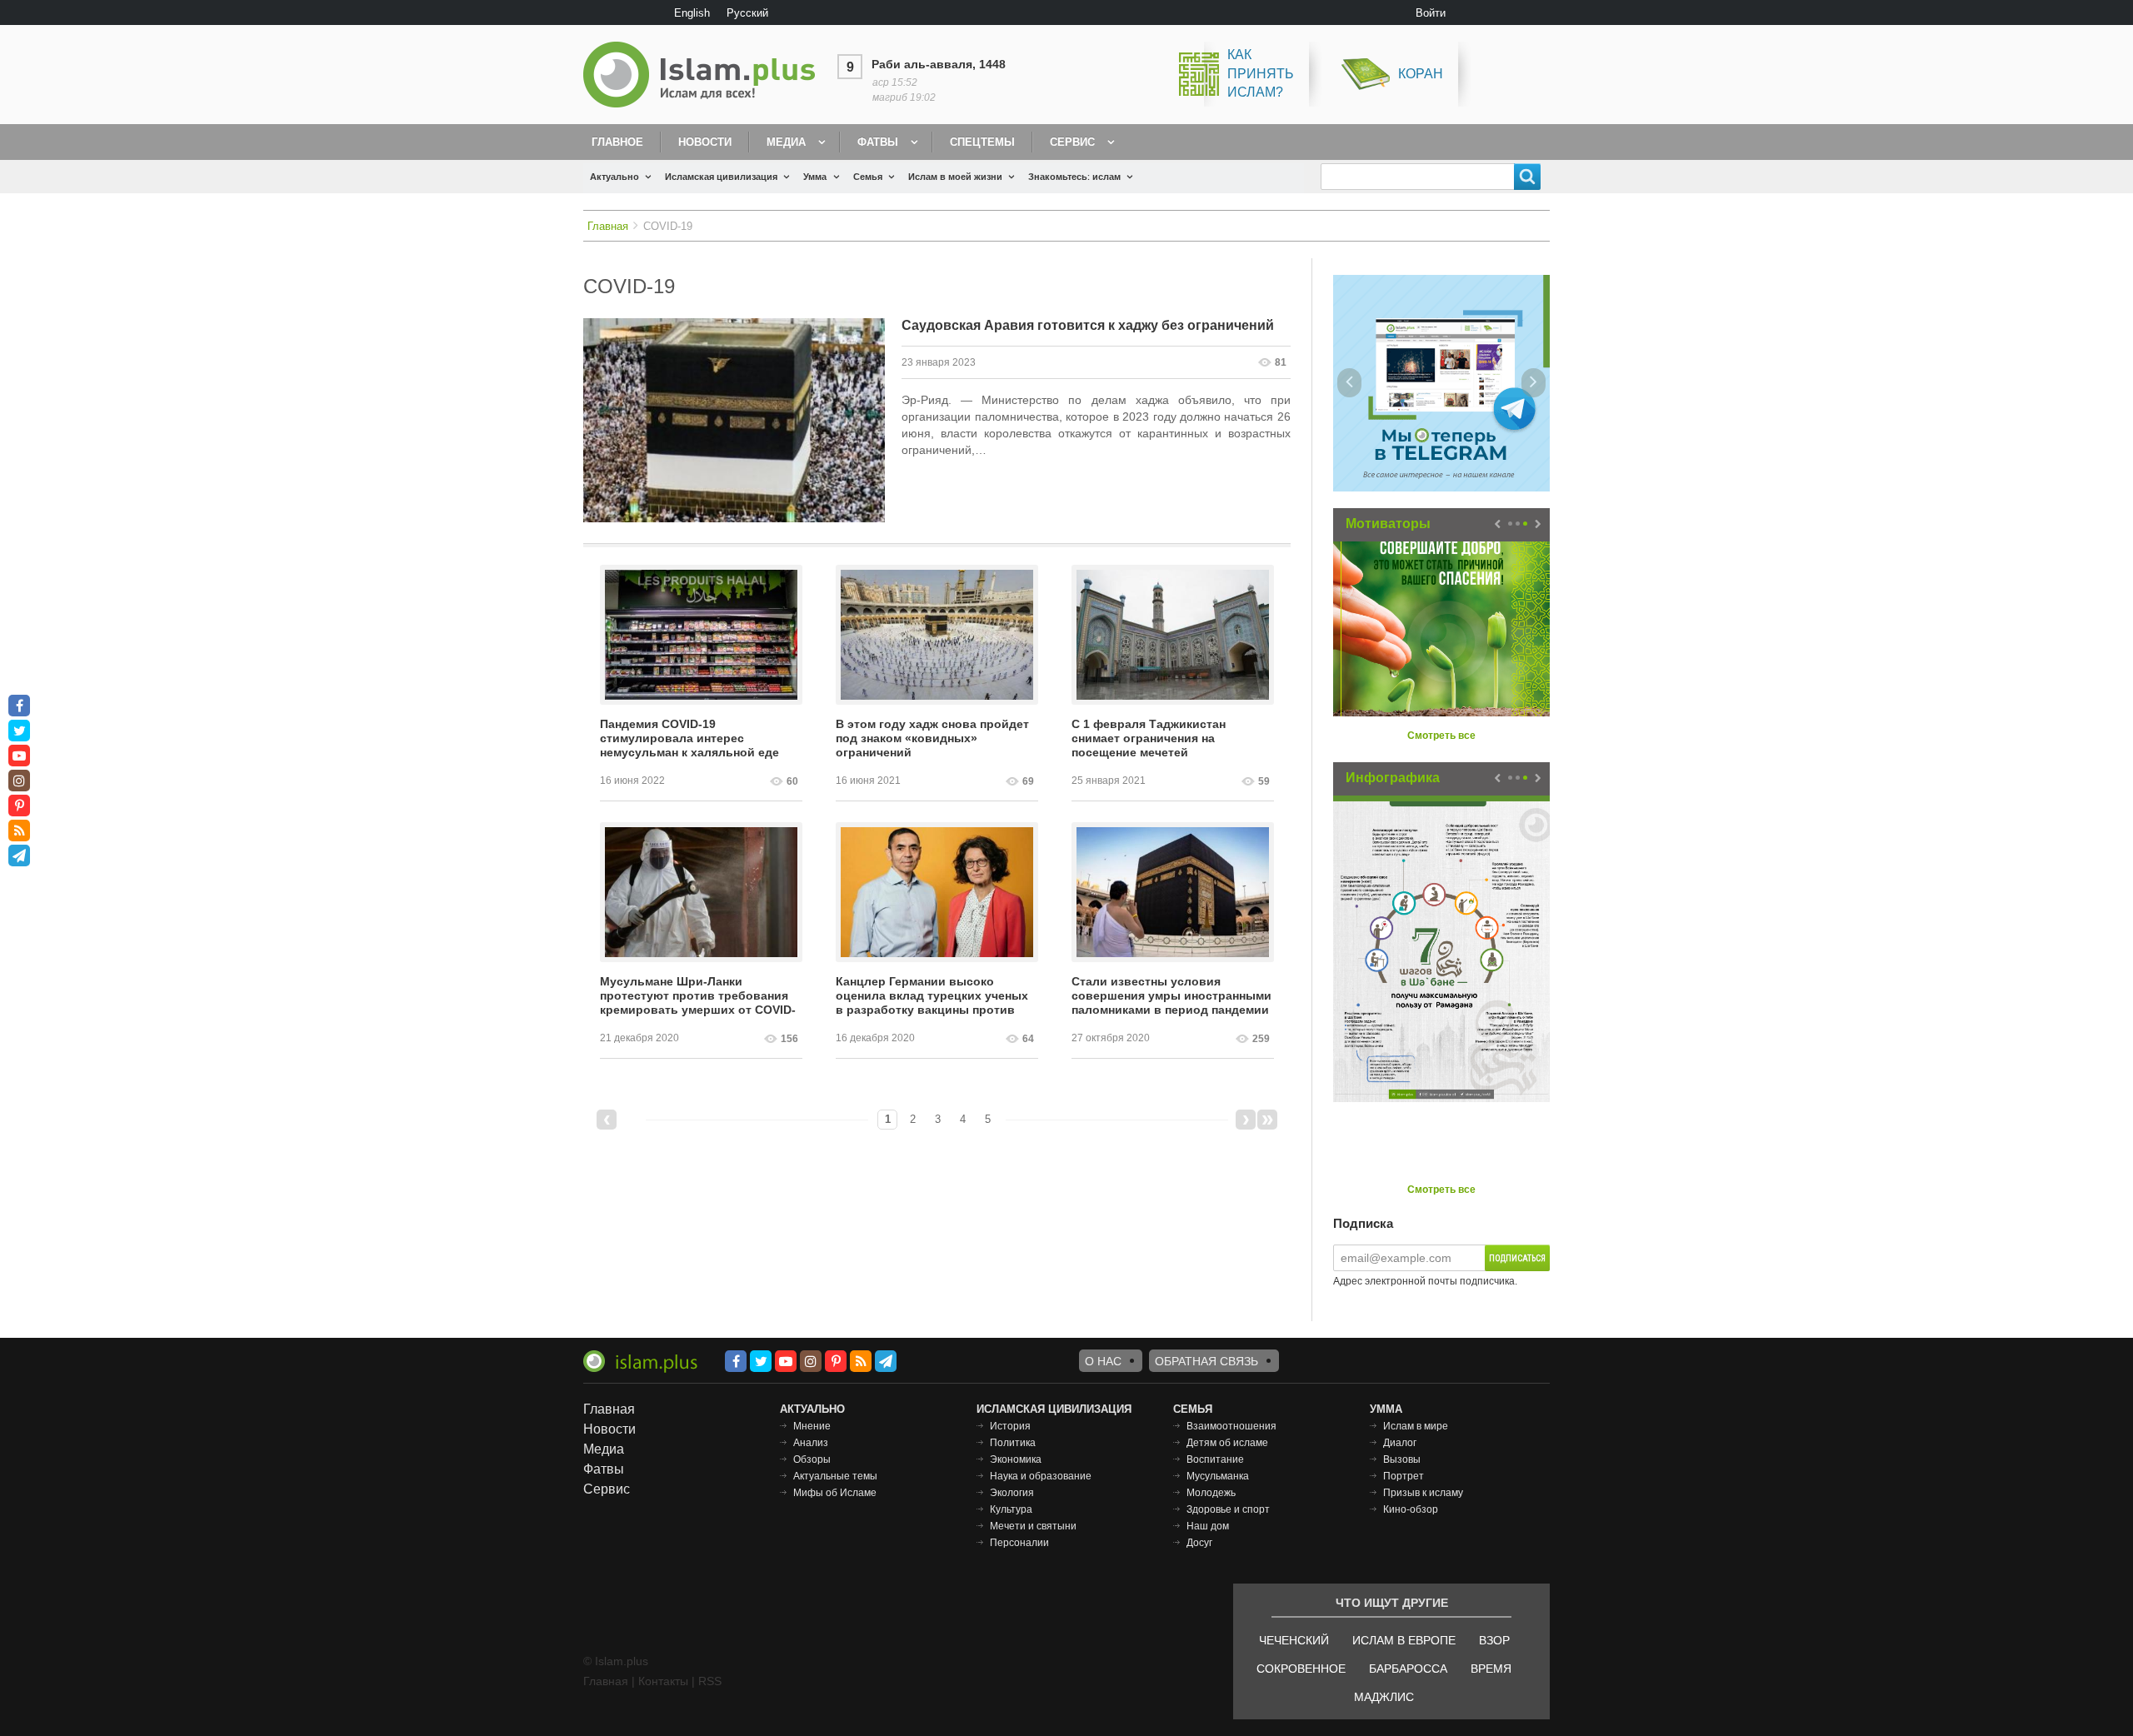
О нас (1103, 1361)
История (1010, 1426)
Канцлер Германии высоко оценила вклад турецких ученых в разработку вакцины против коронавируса (932, 996)
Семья (868, 177)
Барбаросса (1408, 1669)
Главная (608, 226)
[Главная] (706, 75)
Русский (747, 13)
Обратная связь (1206, 1361)
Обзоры (812, 1459)
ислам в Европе (1404, 1640)
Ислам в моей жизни (955, 177)
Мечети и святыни (1033, 1526)
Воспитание (1215, 1459)
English (692, 13)
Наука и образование (1041, 1476)
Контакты (663, 1681)
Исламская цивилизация (721, 177)
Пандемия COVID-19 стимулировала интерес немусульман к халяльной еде (689, 738)
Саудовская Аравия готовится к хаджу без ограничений (1088, 325)
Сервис (1072, 142)
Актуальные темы (835, 1476)
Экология (1012, 1493)
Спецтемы (982, 142)
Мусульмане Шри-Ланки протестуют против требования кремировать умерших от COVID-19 (698, 996)
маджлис (1384, 1697)
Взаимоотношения (1231, 1426)
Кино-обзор (1411, 1509)
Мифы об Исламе (835, 1493)
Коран (1421, 74)
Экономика (1016, 1459)
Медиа (786, 142)
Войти (1431, 13)
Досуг (1199, 1543)
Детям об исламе (1227, 1443)
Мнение (812, 1426)
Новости (705, 142)
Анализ (811, 1443)
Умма (815, 177)
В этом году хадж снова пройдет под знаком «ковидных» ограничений (932, 738)
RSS (710, 1681)
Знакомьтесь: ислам (1074, 177)
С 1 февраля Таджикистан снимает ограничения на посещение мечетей (1149, 738)
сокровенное (1301, 1669)
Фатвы (878, 142)
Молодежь (1211, 1493)
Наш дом (1208, 1526)
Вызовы (1402, 1459)
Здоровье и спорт (1228, 1509)
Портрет (1404, 1476)
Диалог (1400, 1443)
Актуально (614, 177)
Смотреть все (1441, 736)
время (1491, 1669)
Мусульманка (1218, 1476)
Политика (1013, 1443)
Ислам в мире (1416, 1426)
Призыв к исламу (1423, 1493)
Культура (1011, 1509)
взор (1494, 1640)
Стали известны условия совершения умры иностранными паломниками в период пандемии (1171, 995)
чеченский (1294, 1640)
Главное (617, 142)
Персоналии (1019, 1543)
